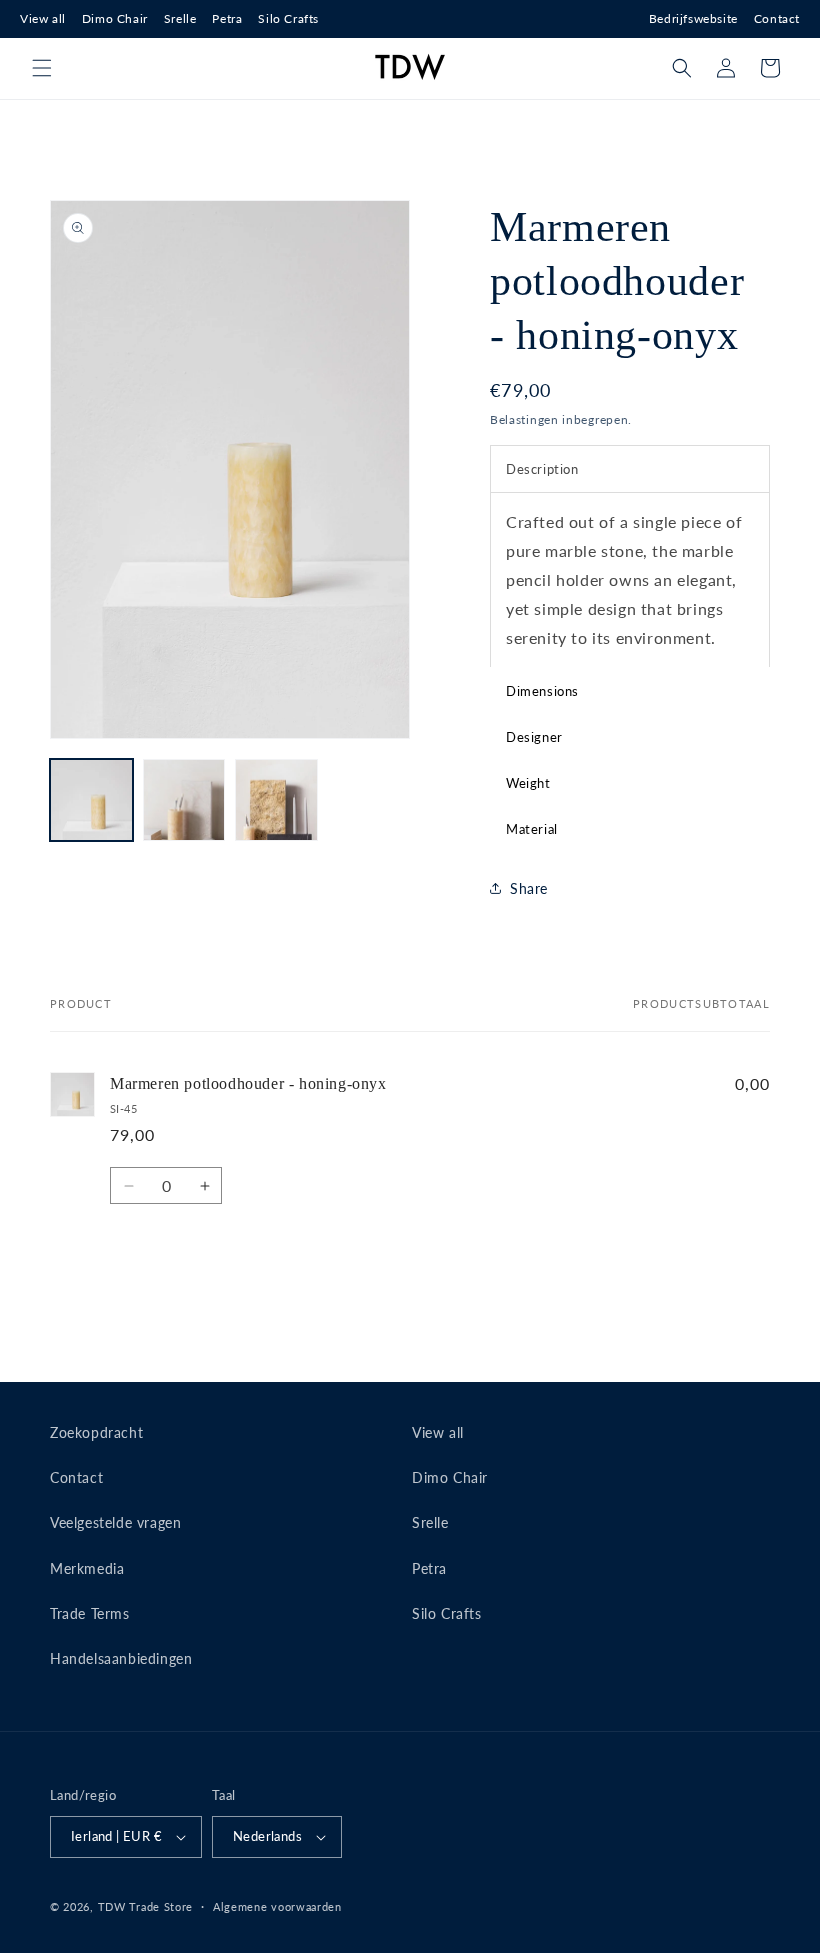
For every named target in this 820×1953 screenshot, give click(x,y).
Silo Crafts (288, 18)
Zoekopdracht (96, 1432)
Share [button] (529, 888)
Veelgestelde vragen (115, 1522)
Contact (777, 18)
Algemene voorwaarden (277, 1906)
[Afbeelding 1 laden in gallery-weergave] (91, 800)
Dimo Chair (115, 18)
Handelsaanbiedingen (121, 1658)
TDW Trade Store (146, 1906)
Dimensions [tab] (542, 691)
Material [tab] (532, 829)
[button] (42, 68)
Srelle (180, 18)
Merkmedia (87, 1568)
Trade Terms (90, 1613)
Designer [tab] (534, 737)
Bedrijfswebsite (693, 18)
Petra (227, 18)
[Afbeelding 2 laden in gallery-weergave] (184, 800)
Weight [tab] (528, 783)
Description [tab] (542, 469)
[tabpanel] (630, 579)
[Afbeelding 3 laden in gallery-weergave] (276, 800)
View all (43, 18)
